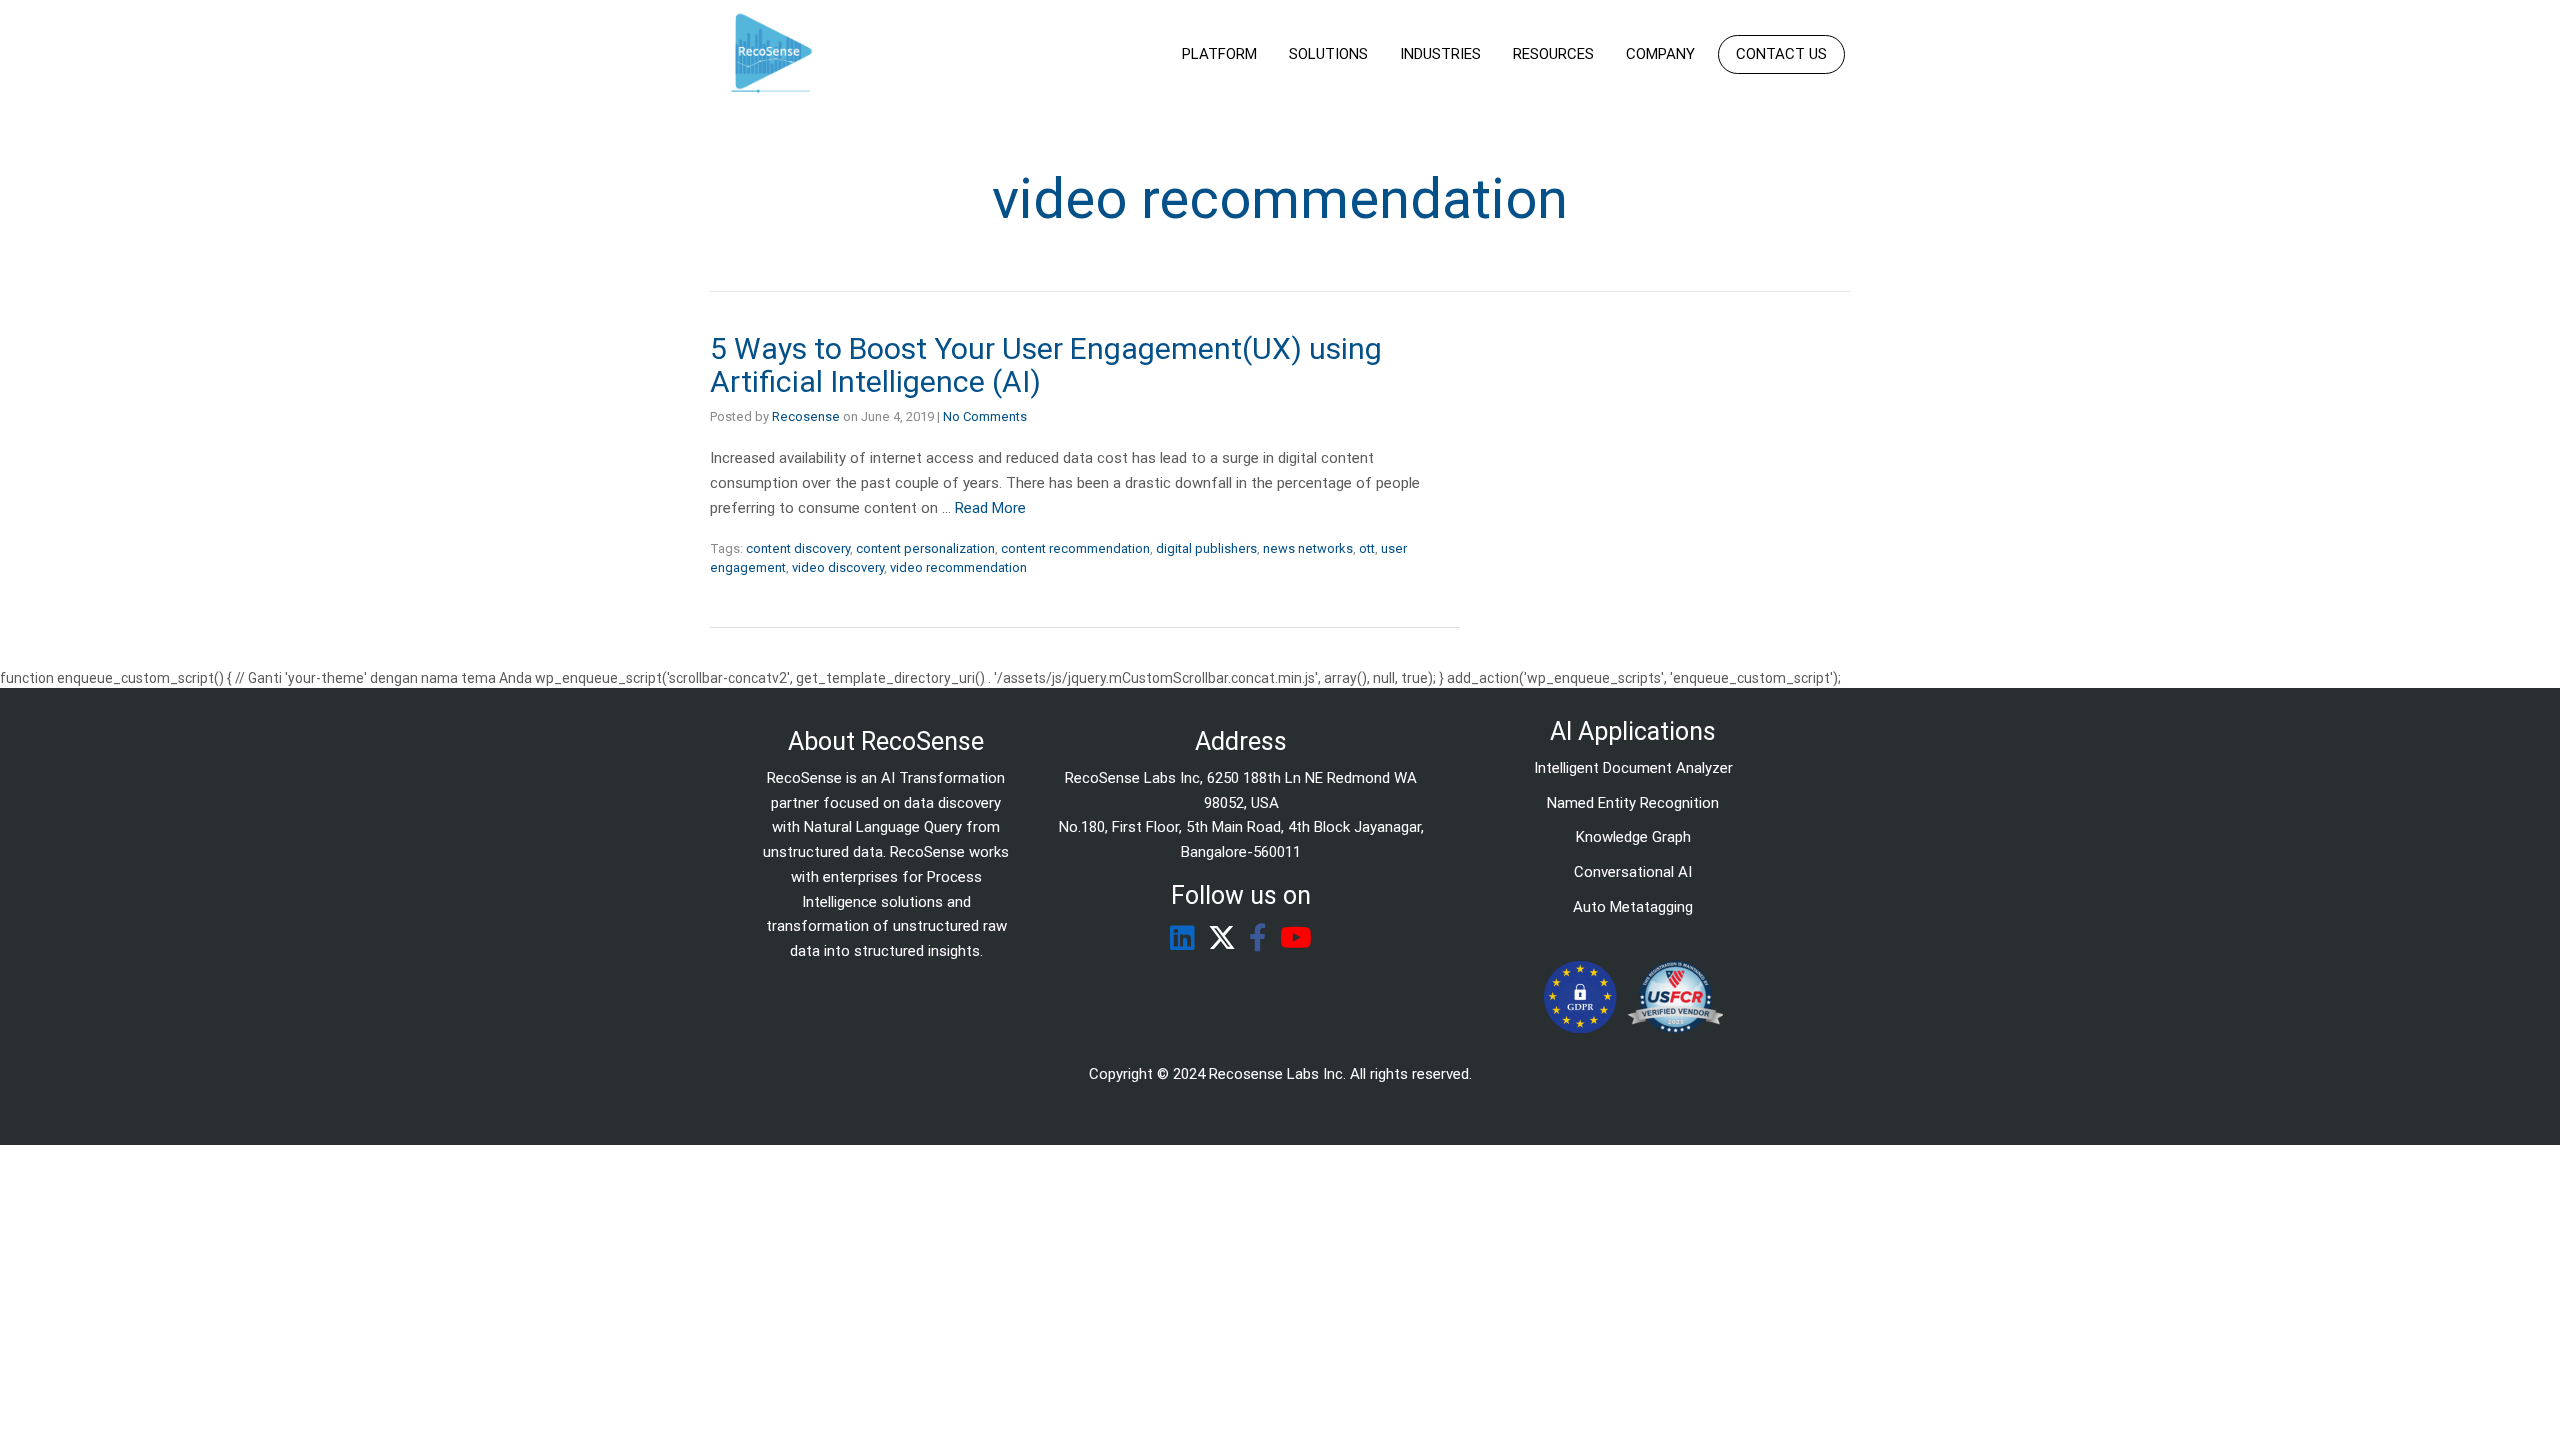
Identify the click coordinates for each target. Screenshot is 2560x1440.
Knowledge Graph (1633, 837)
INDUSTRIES (1440, 54)
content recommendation (1075, 548)
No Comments (985, 416)
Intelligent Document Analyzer (1633, 768)
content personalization (925, 548)
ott (1367, 548)
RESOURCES (1553, 54)
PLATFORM (1219, 54)
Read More (990, 508)
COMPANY (1660, 54)
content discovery (798, 548)
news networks (1308, 548)
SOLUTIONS (1328, 54)
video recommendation (958, 567)
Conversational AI (1633, 872)
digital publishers (1206, 548)
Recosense (806, 416)
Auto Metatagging (1633, 907)
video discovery (838, 567)
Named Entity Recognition (1633, 803)
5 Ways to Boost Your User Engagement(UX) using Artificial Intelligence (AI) (1046, 365)
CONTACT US (1781, 54)
